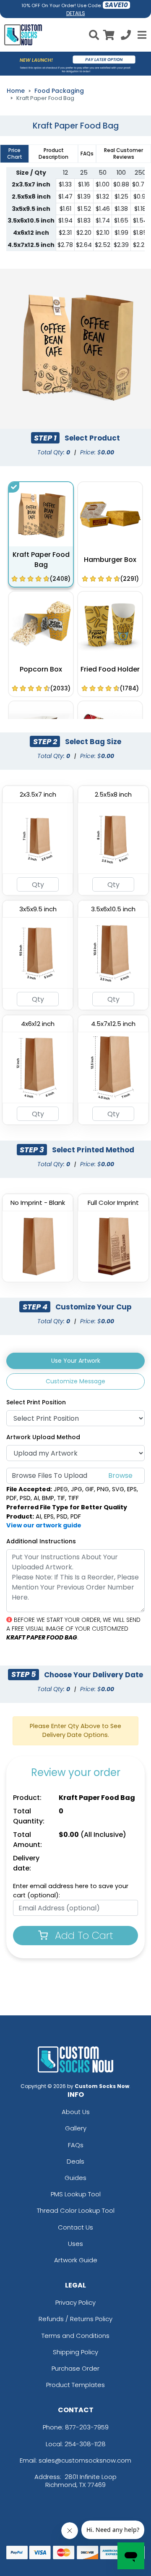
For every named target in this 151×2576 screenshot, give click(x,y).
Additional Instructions (41, 1541)
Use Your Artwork (76, 1361)
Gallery (76, 2128)
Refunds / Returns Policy (75, 2319)
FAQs (76, 2145)
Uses (75, 2244)
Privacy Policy (75, 2302)
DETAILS (76, 13)
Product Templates (75, 2385)
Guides (75, 2178)
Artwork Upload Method (43, 1437)
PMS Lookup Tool (76, 2194)
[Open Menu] (141, 35)
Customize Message (75, 1381)
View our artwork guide (44, 1525)
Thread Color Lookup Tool (76, 2210)
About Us (76, 2112)
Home (16, 91)
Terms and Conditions (75, 2336)
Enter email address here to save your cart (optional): (71, 1891)
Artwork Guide (76, 2260)
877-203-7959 (87, 2427)
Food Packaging (59, 91)
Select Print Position (36, 1402)
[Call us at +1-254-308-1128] (126, 36)
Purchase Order (75, 2368)
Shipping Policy (75, 2352)
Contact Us (75, 2227)
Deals (75, 2161)
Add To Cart (83, 1935)
